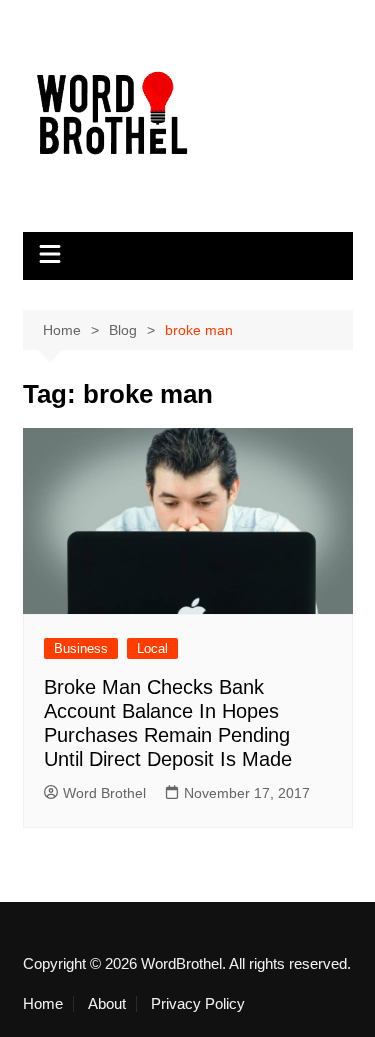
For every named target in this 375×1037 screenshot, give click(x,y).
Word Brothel (104, 793)
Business (81, 648)
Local (152, 648)
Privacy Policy (198, 1004)
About (107, 1004)
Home (43, 1004)
